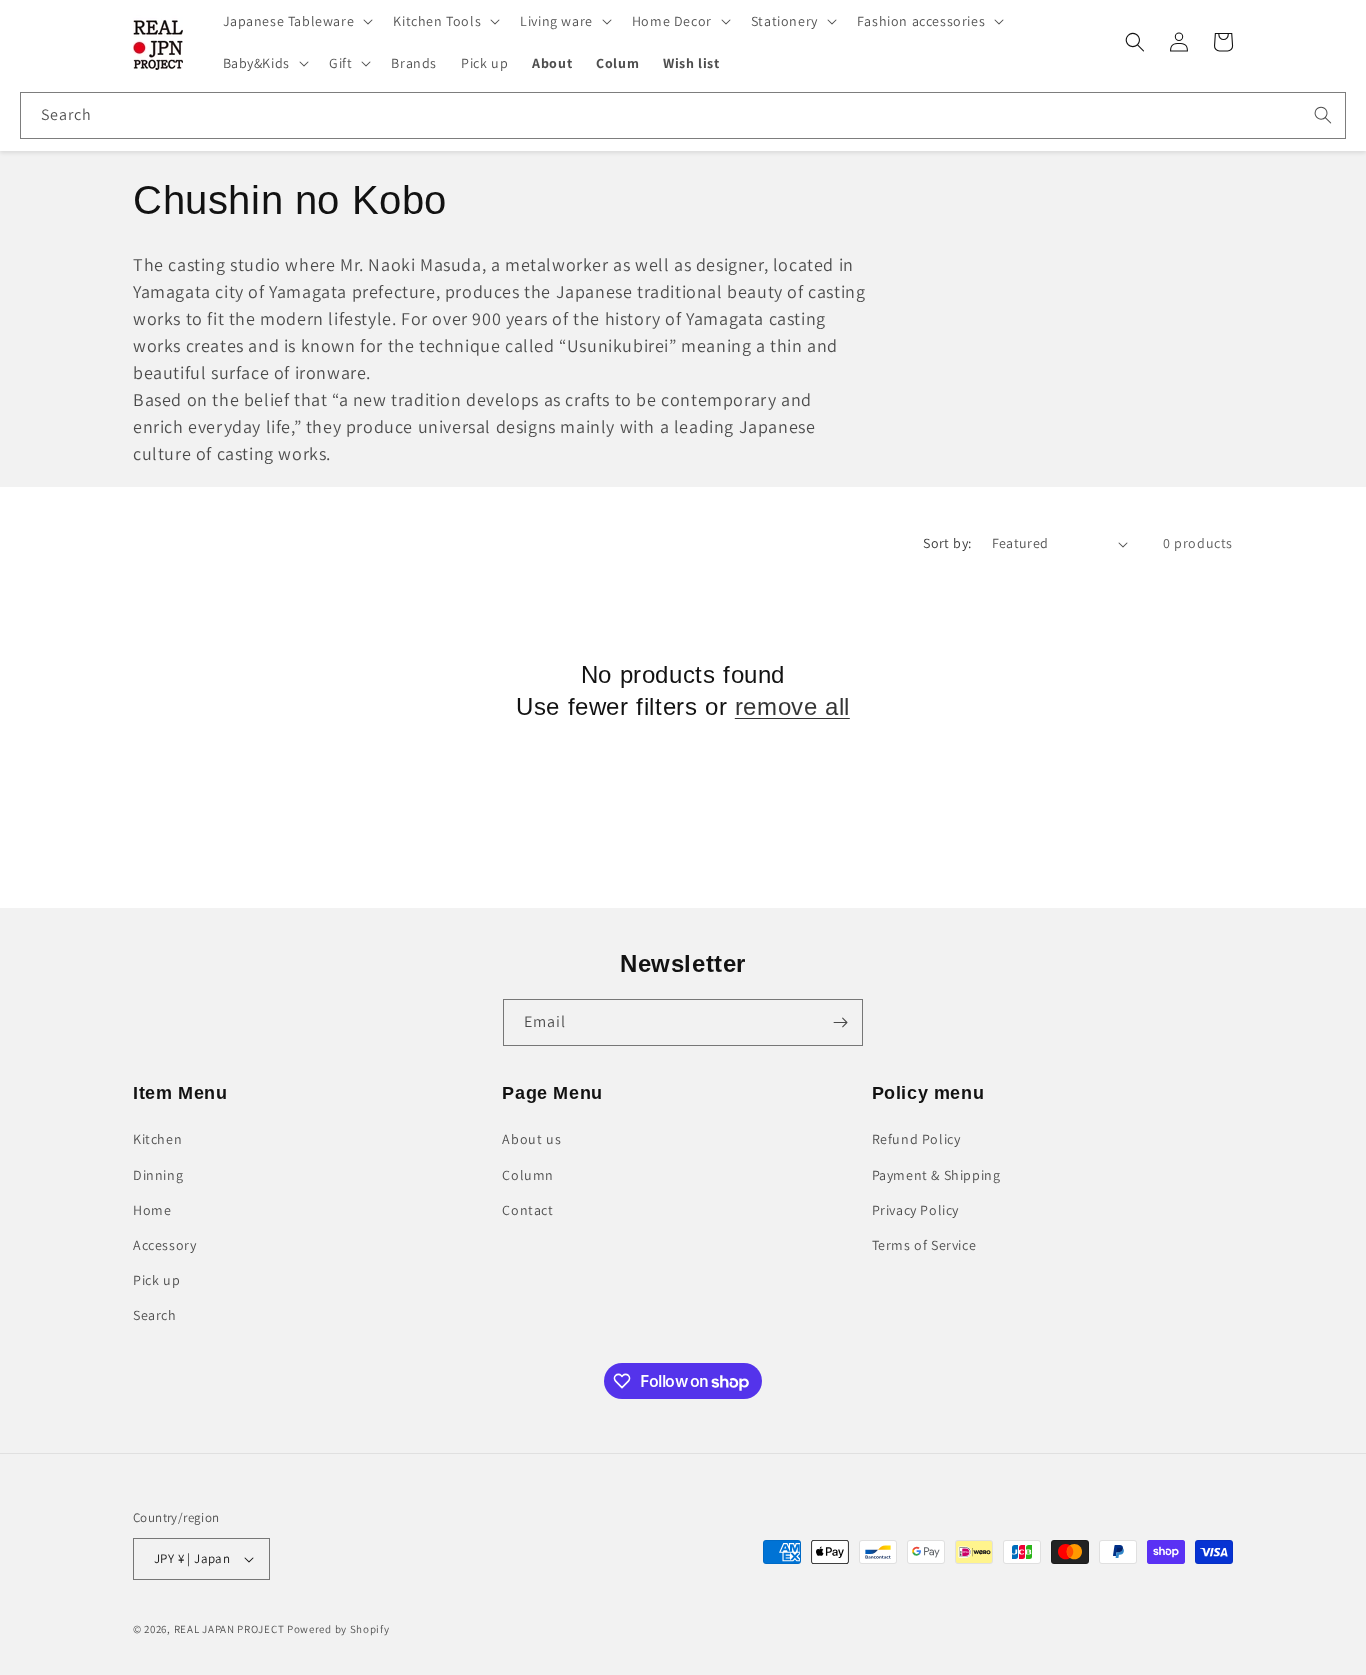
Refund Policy (916, 1139)
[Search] (1323, 115)
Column (528, 1175)
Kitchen (157, 1139)
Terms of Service (924, 1245)
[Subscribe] (840, 1022)
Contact (527, 1210)
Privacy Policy (915, 1210)
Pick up (156, 1280)
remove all (792, 706)
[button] (296, 21)
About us (531, 1139)
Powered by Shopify (338, 1629)
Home (152, 1210)
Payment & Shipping (936, 1175)
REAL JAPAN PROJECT (229, 1629)
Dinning (158, 1175)
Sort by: (947, 543)
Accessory (164, 1245)
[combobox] (683, 115)
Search (155, 1315)
